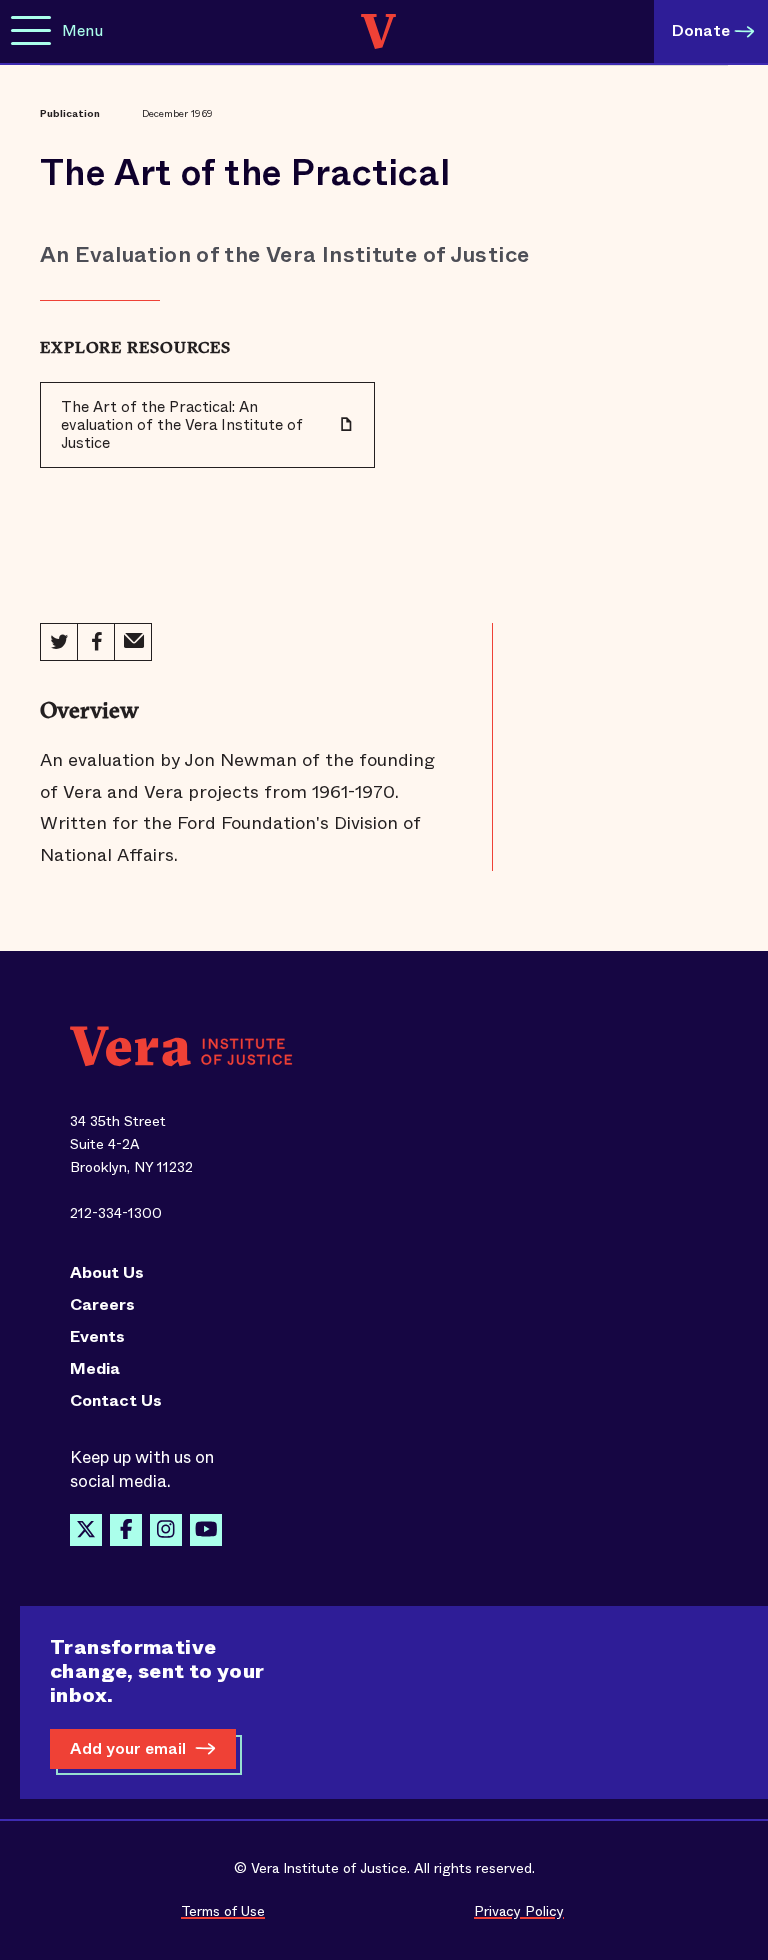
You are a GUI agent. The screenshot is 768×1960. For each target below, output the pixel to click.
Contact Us (116, 1401)
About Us (107, 1273)
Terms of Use (223, 1911)
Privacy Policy (519, 1911)
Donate (701, 30)
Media (95, 1369)
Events (97, 1337)
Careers (102, 1305)
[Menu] (31, 31)
